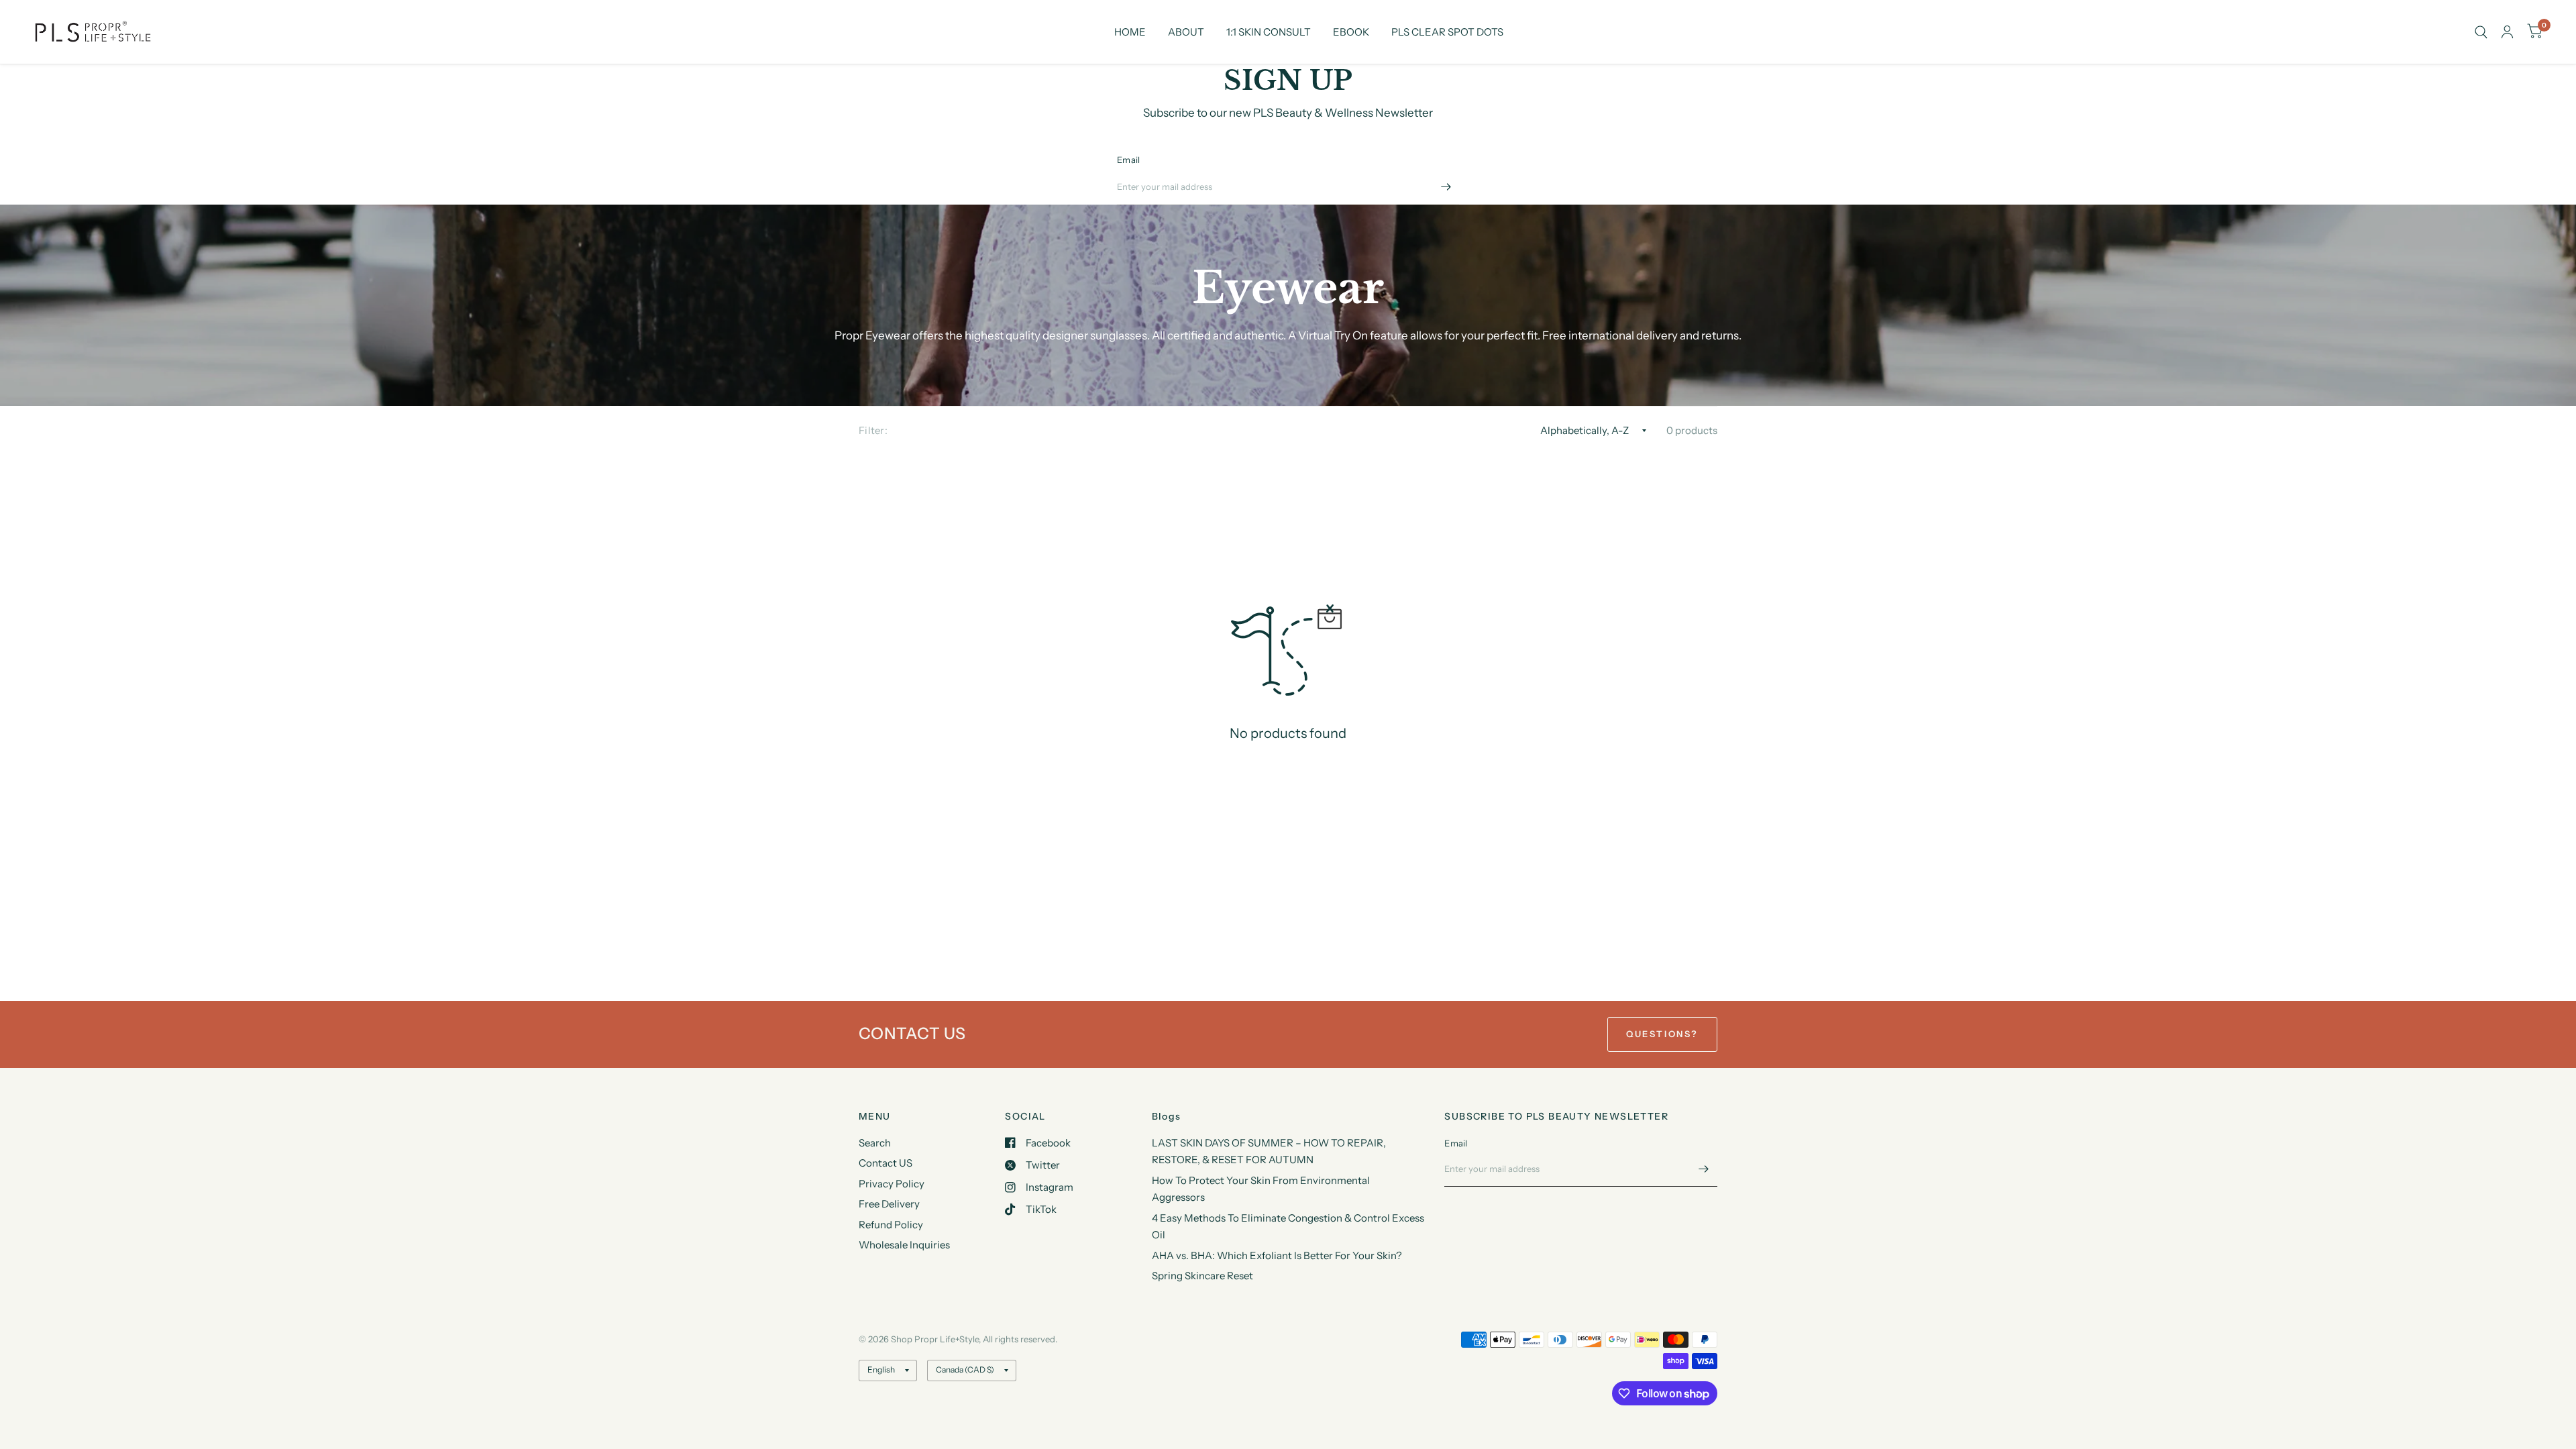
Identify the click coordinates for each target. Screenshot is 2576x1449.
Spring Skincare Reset (1202, 1276)
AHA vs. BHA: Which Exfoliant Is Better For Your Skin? (1277, 1255)
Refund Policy (891, 1225)
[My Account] (2507, 32)
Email (1128, 160)
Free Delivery (889, 1204)
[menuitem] (1130, 32)
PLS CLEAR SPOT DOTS (1447, 32)
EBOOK (1351, 32)
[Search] (2481, 32)
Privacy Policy (892, 1184)
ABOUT (1186, 32)
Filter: (873, 430)
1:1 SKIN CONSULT (1269, 32)
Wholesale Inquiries (904, 1245)
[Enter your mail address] (1446, 187)
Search (875, 1143)
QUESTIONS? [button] (1662, 1034)
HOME (1130, 32)
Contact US (885, 1163)
